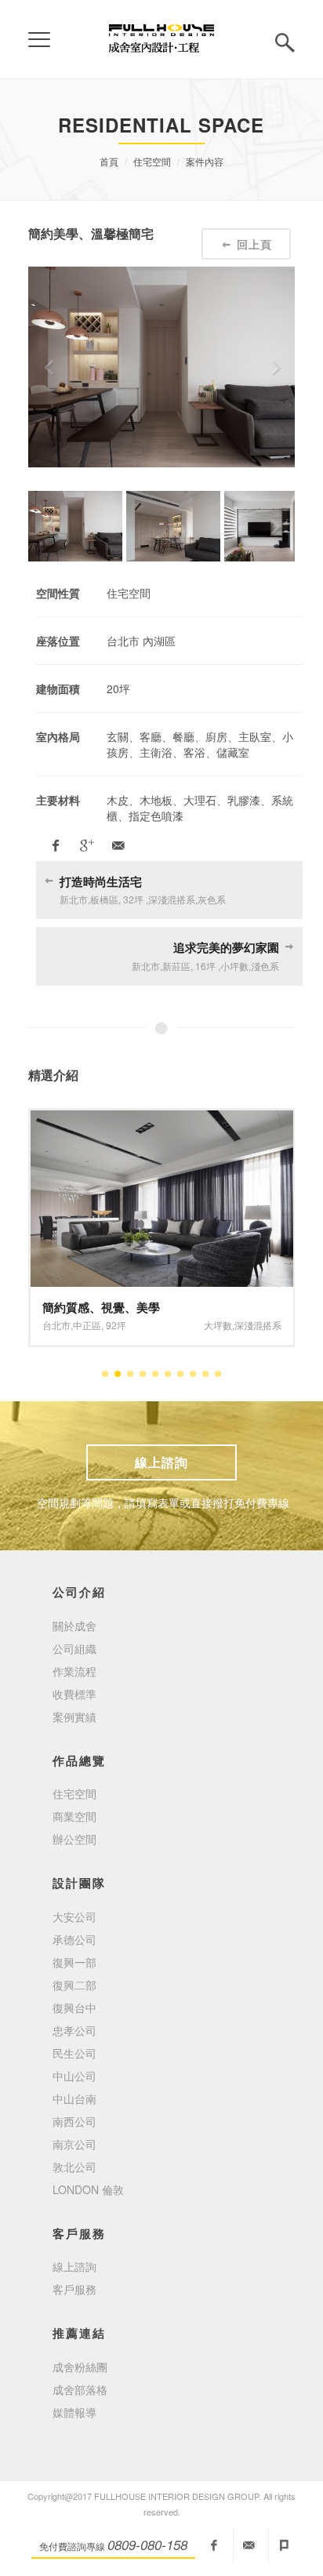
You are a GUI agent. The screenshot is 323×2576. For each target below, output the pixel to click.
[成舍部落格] (285, 2545)
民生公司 (74, 2053)
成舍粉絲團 (80, 2367)
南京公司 (74, 2144)
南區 (82, 1325)
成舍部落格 (80, 2389)
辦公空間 (74, 1839)
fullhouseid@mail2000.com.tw (249, 2545)
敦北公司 (74, 2167)
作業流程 (74, 1671)
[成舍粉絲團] (214, 2545)
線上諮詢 (161, 1462)
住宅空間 (152, 161)
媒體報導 (74, 2412)
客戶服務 (74, 2289)
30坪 (107, 1325)
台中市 (56, 1325)
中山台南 (74, 2098)
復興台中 (74, 2007)
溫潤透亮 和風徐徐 (91, 1307)
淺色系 (237, 1325)
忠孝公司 (74, 2030)
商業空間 (74, 1816)
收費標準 (74, 1694)
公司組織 (74, 1648)
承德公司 (74, 1939)
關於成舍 (74, 1626)
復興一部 (74, 1962)
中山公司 (74, 2076)
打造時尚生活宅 (101, 881)
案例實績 (74, 1717)
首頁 (109, 161)
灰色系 (267, 1325)
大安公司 (74, 1917)
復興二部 (74, 1985)
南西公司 (74, 2121)
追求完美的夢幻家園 (226, 947)
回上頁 (254, 244)
